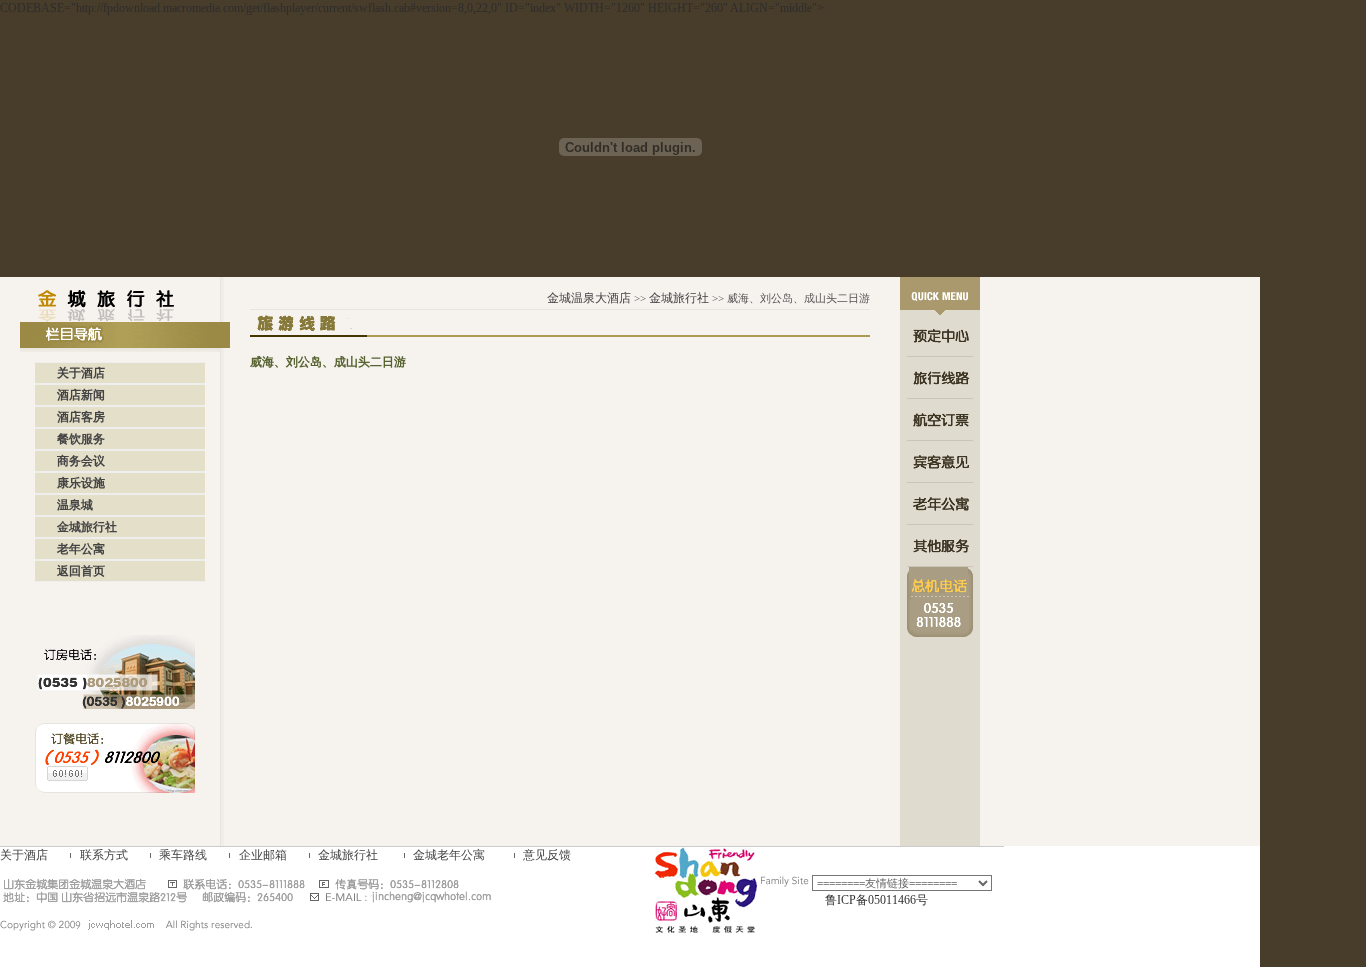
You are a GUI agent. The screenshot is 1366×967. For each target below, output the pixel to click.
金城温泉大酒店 (589, 298)
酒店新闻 (81, 395)
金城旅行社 (87, 527)
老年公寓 (81, 549)
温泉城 (75, 505)
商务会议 (81, 461)
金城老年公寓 (449, 855)
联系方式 (104, 855)
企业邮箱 (263, 855)
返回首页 (81, 571)
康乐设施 (81, 483)
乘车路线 (183, 855)
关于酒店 (81, 373)
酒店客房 (81, 417)
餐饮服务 (81, 439)
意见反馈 (547, 855)
